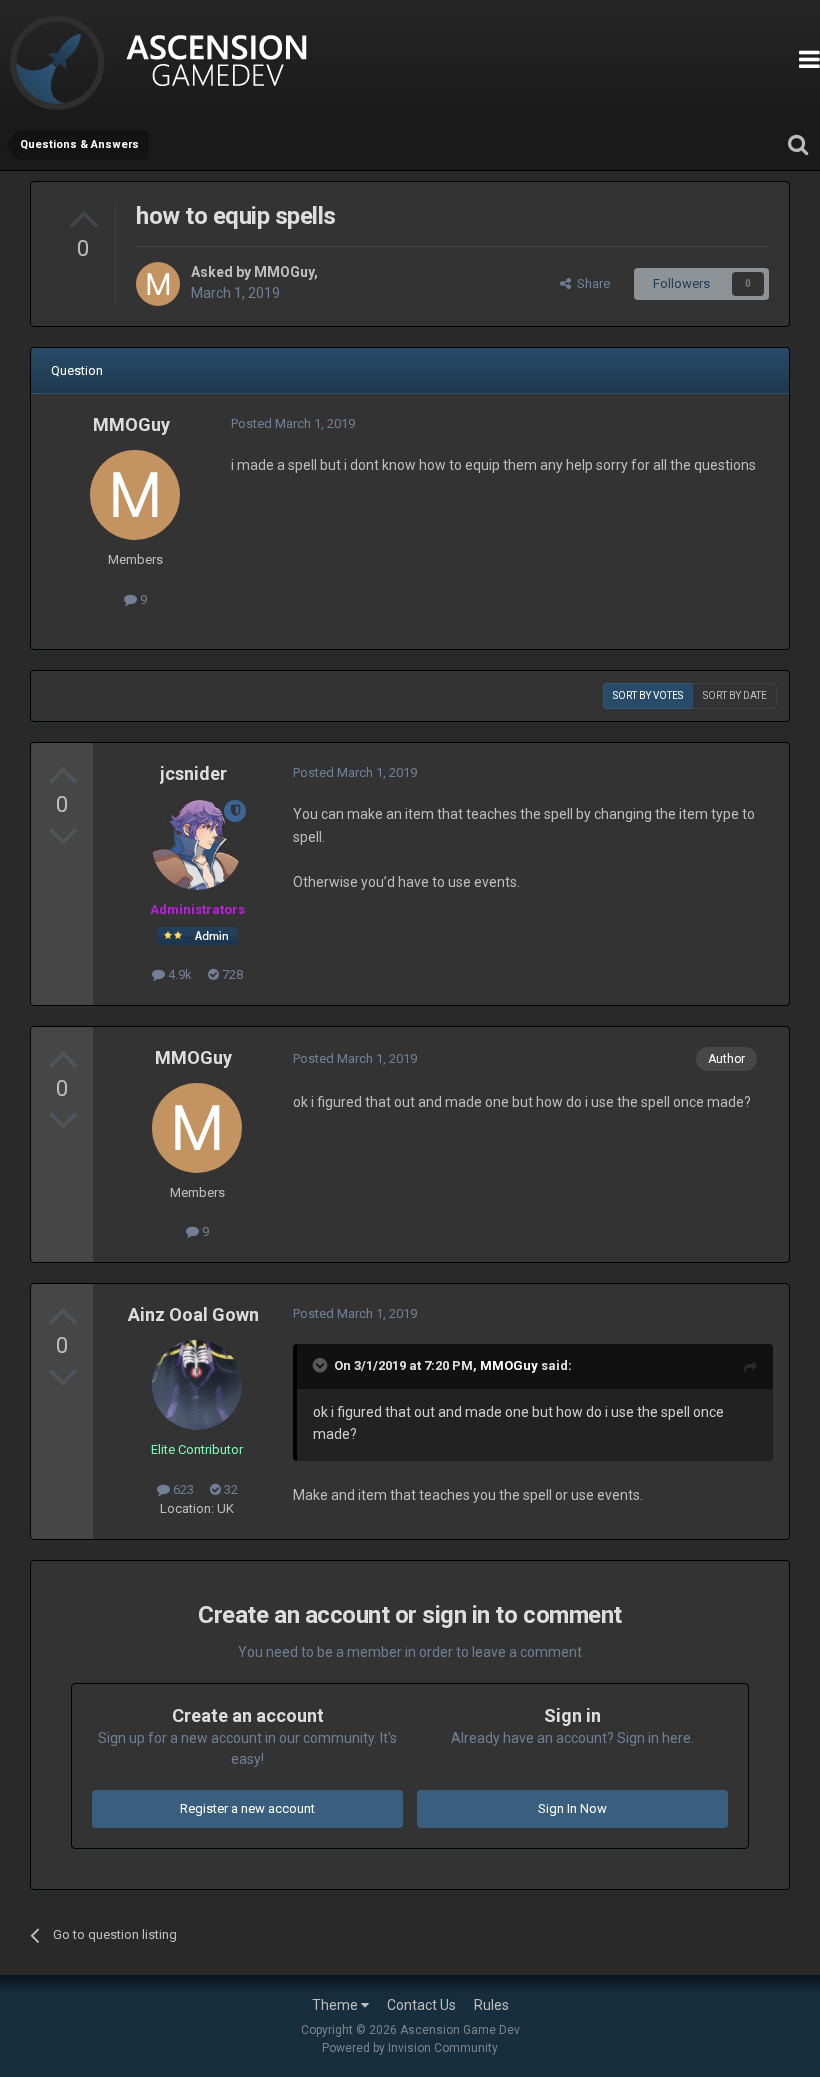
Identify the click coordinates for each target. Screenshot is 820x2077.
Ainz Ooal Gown (193, 1314)
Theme (336, 2005)
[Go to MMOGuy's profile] (158, 284)
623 (182, 1489)
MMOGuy (284, 272)
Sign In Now (572, 1808)
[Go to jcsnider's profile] (197, 845)
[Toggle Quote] (322, 1365)
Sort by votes (648, 695)
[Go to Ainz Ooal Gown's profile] (197, 1385)
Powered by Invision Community (410, 2048)
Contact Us (421, 2005)
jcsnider (193, 773)
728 (231, 974)
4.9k (178, 974)
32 (229, 1489)
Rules (491, 2005)
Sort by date (735, 695)
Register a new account (247, 1808)
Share (590, 283)
